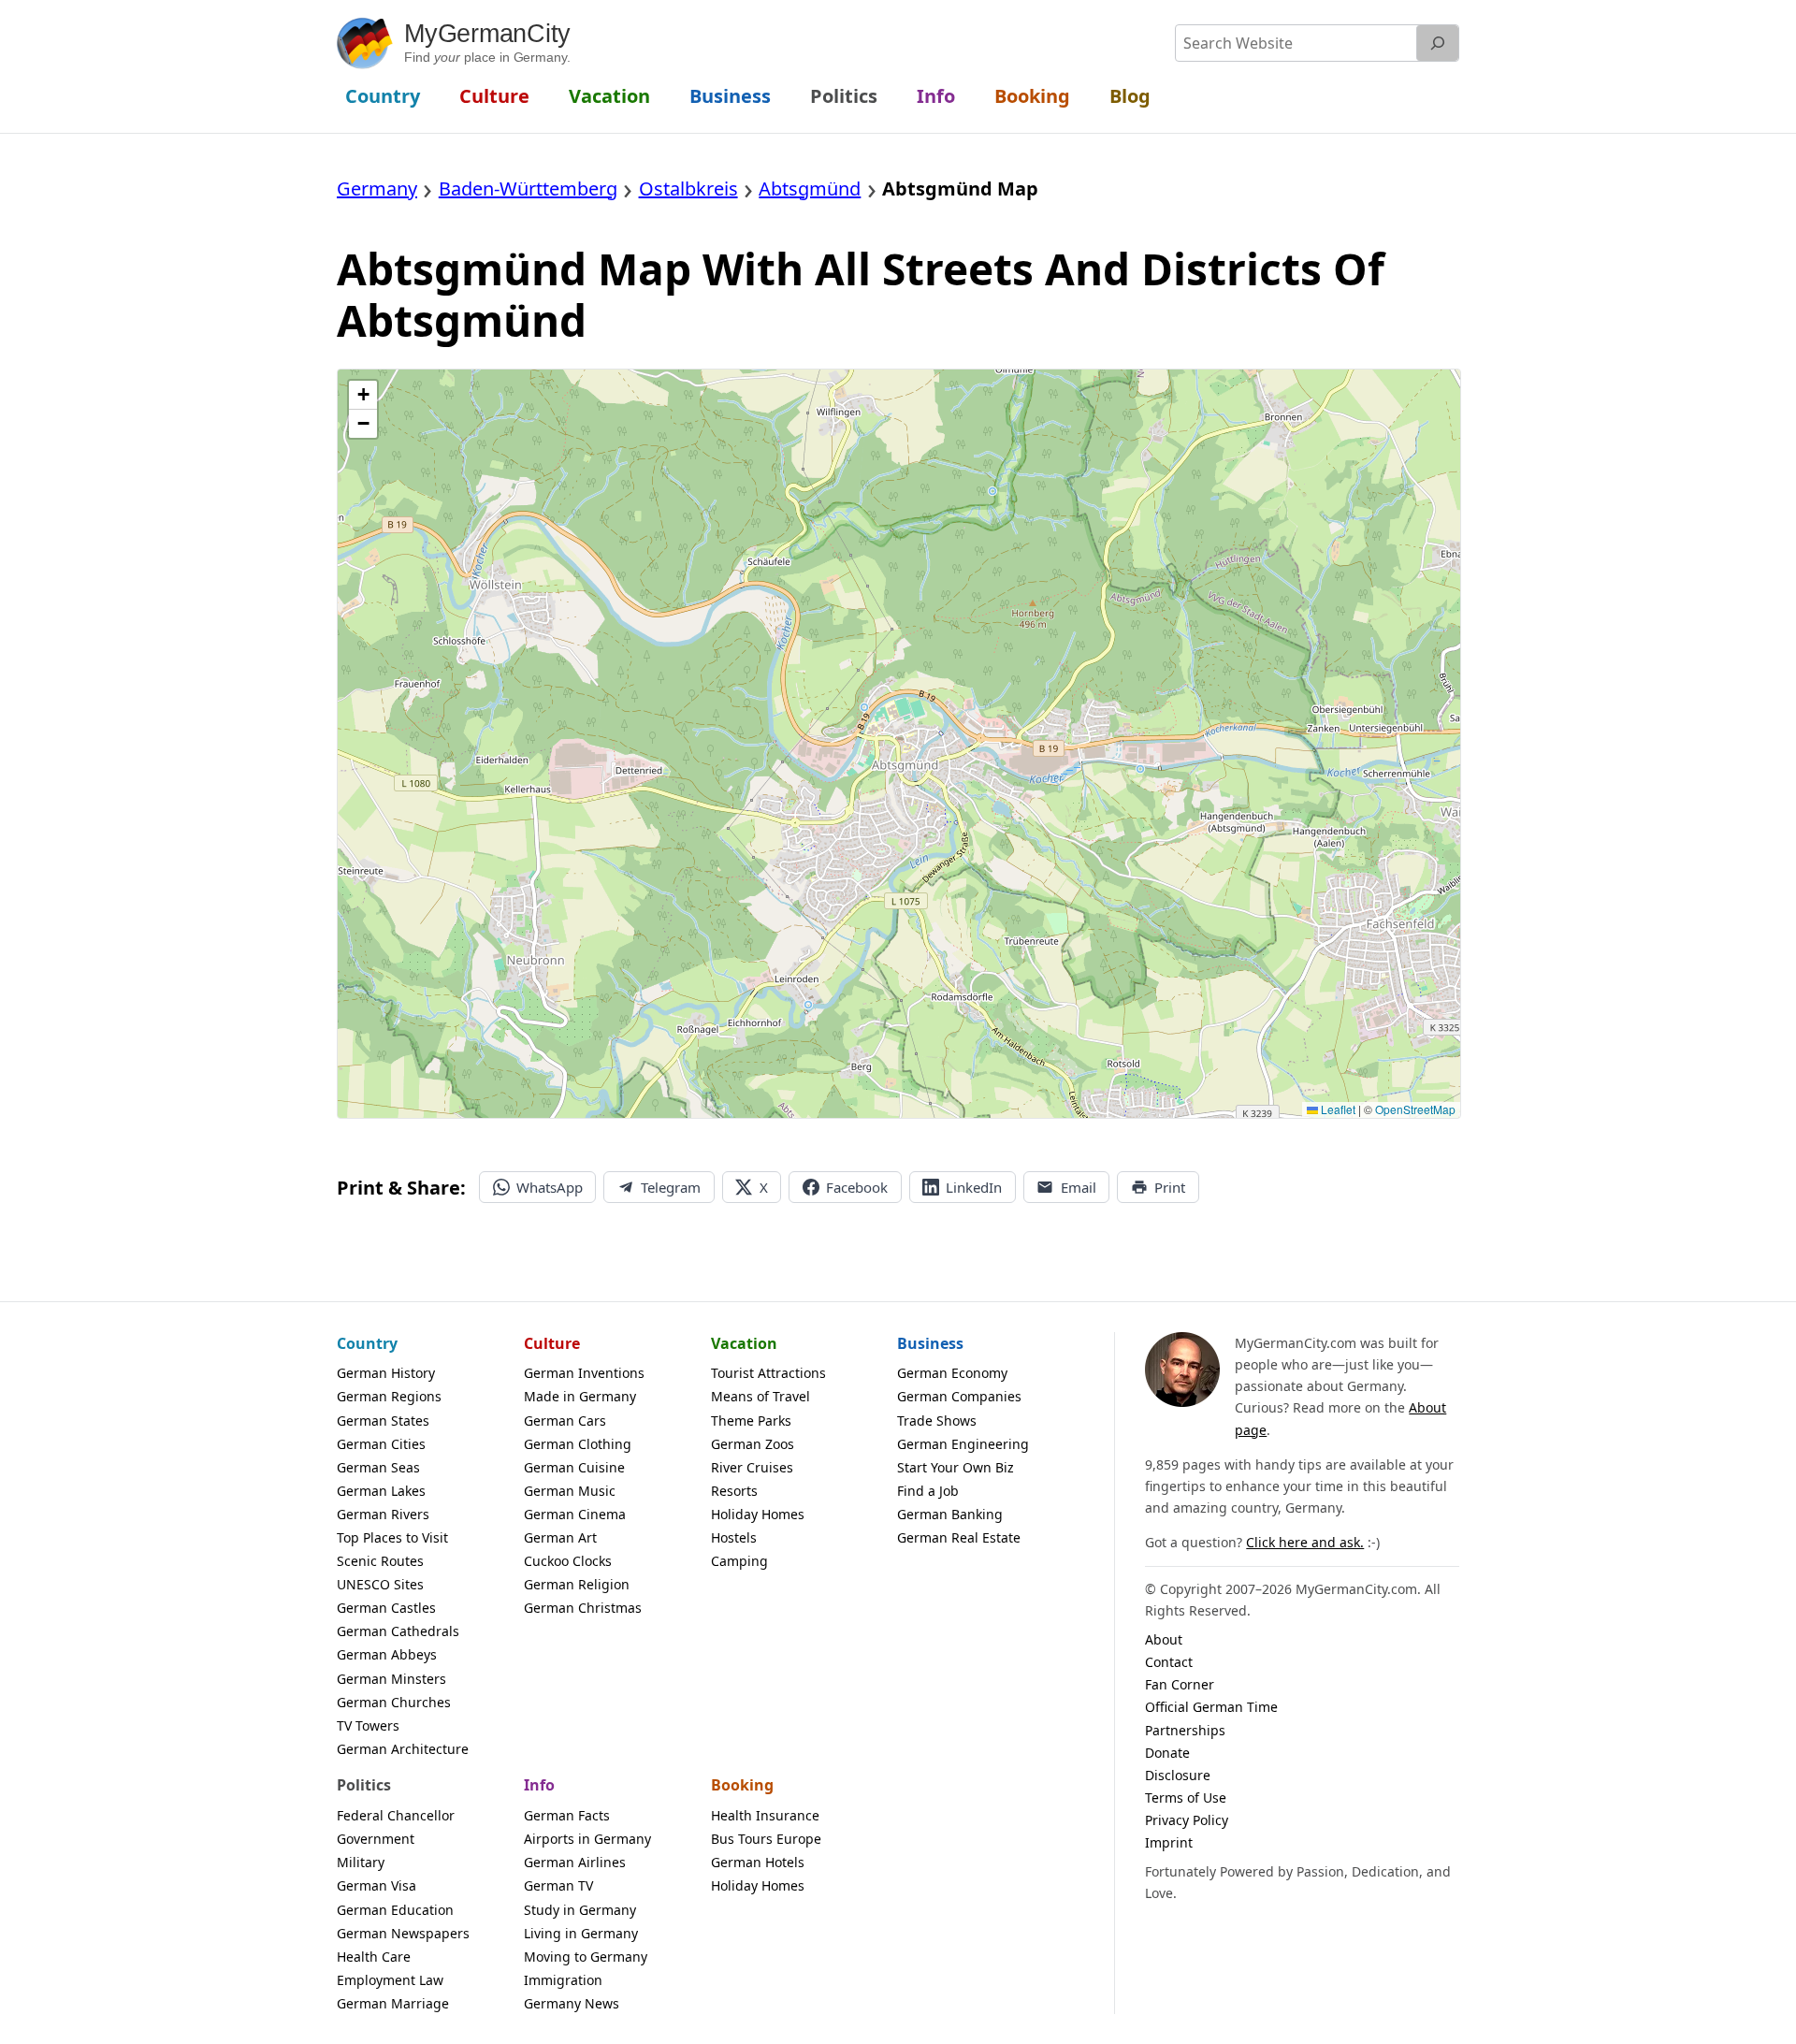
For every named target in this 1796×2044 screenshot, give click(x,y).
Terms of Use (1186, 1798)
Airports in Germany (587, 1839)
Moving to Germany (586, 1957)
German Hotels (758, 1862)
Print (1170, 1187)
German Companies (959, 1396)
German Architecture (403, 1749)
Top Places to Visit (392, 1537)
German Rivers (383, 1514)
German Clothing (578, 1444)
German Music (570, 1491)
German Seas (378, 1467)
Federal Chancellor (396, 1815)
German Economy (952, 1373)
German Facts (567, 1815)
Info (539, 1785)
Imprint (1169, 1842)
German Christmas (583, 1608)
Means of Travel (760, 1396)
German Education (395, 1910)
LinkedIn (974, 1187)
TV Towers (368, 1725)
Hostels (734, 1537)
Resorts (734, 1491)
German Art (560, 1537)
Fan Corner (1180, 1684)
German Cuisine (574, 1467)
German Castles (386, 1608)
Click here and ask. (1305, 1542)
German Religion (577, 1584)
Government (376, 1839)
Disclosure (1178, 1775)
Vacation (744, 1343)
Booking (742, 1785)
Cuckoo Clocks (568, 1561)
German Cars (565, 1421)
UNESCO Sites (380, 1584)
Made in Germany (580, 1396)
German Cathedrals (398, 1631)
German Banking (950, 1514)
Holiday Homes (758, 1514)
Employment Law (390, 1980)
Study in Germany (580, 1910)
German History (386, 1373)
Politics (364, 1785)
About (1164, 1639)
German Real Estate (959, 1537)
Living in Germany (581, 1933)
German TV (558, 1885)
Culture (552, 1343)
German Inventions (584, 1373)
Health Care (374, 1957)
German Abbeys (387, 1654)
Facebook (857, 1187)
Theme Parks (751, 1421)
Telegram (671, 1187)
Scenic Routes (380, 1561)
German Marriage (393, 2003)
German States (383, 1421)
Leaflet (1337, 1109)
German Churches (394, 1702)
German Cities (381, 1444)
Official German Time (1211, 1707)
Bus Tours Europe (766, 1839)
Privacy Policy (1187, 1820)
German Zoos (753, 1444)
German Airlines (575, 1862)
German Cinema (575, 1514)
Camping (739, 1561)
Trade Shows (937, 1421)
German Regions (389, 1396)
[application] (899, 744)
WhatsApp (550, 1187)
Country (367, 1343)
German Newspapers (403, 1933)
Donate (1167, 1753)
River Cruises (752, 1467)
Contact (1169, 1662)
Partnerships (1185, 1730)
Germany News (572, 2003)
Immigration (563, 1980)
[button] (363, 395)
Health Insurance (765, 1815)
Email (1079, 1187)
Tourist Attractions (768, 1373)
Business (930, 1343)
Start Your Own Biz (956, 1467)
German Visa (377, 1885)
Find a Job (928, 1491)
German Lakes (381, 1491)
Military (361, 1862)
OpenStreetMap (1415, 1109)
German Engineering (963, 1444)
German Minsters (391, 1679)
